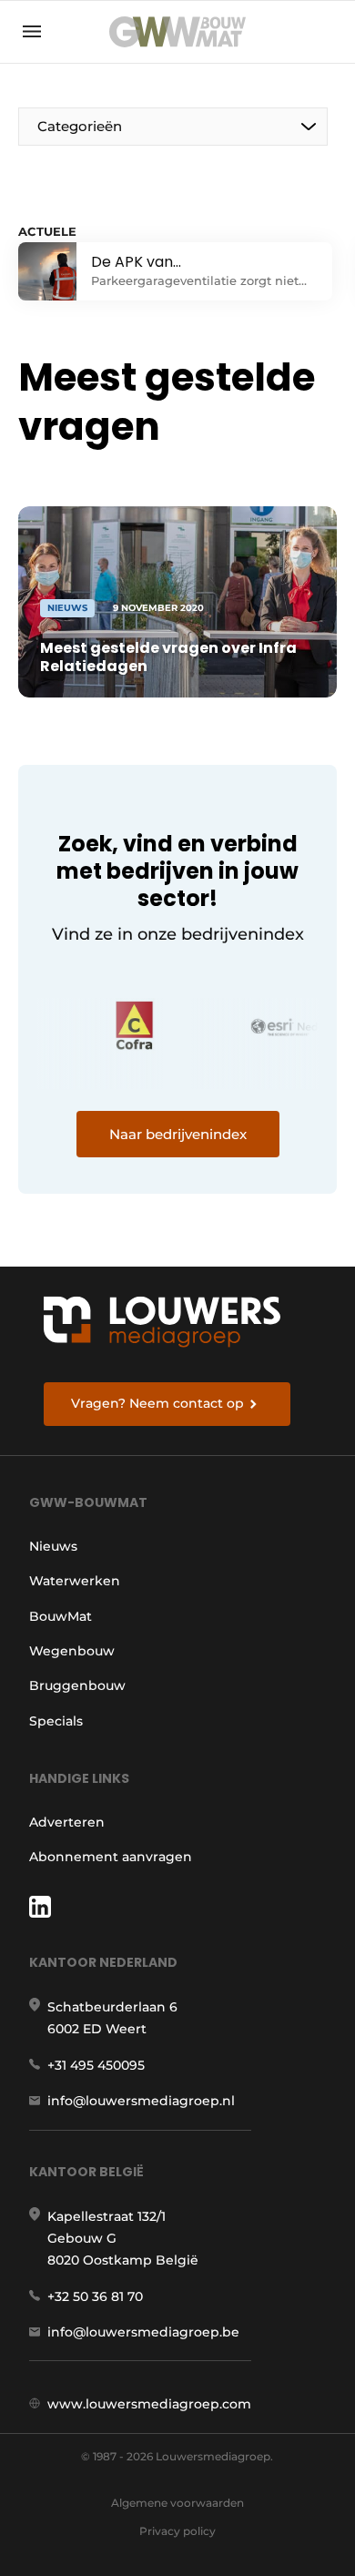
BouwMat (61, 1616)
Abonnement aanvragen (111, 1857)
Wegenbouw (72, 1651)
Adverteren (67, 1822)
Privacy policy (177, 2531)
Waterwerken (75, 1581)
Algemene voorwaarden (177, 2503)
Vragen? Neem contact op (157, 1403)
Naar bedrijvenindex (178, 1134)
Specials (56, 1721)
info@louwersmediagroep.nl (141, 2101)
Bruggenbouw (77, 1685)
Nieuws (53, 1546)
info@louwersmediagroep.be (143, 2332)
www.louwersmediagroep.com (149, 2404)
